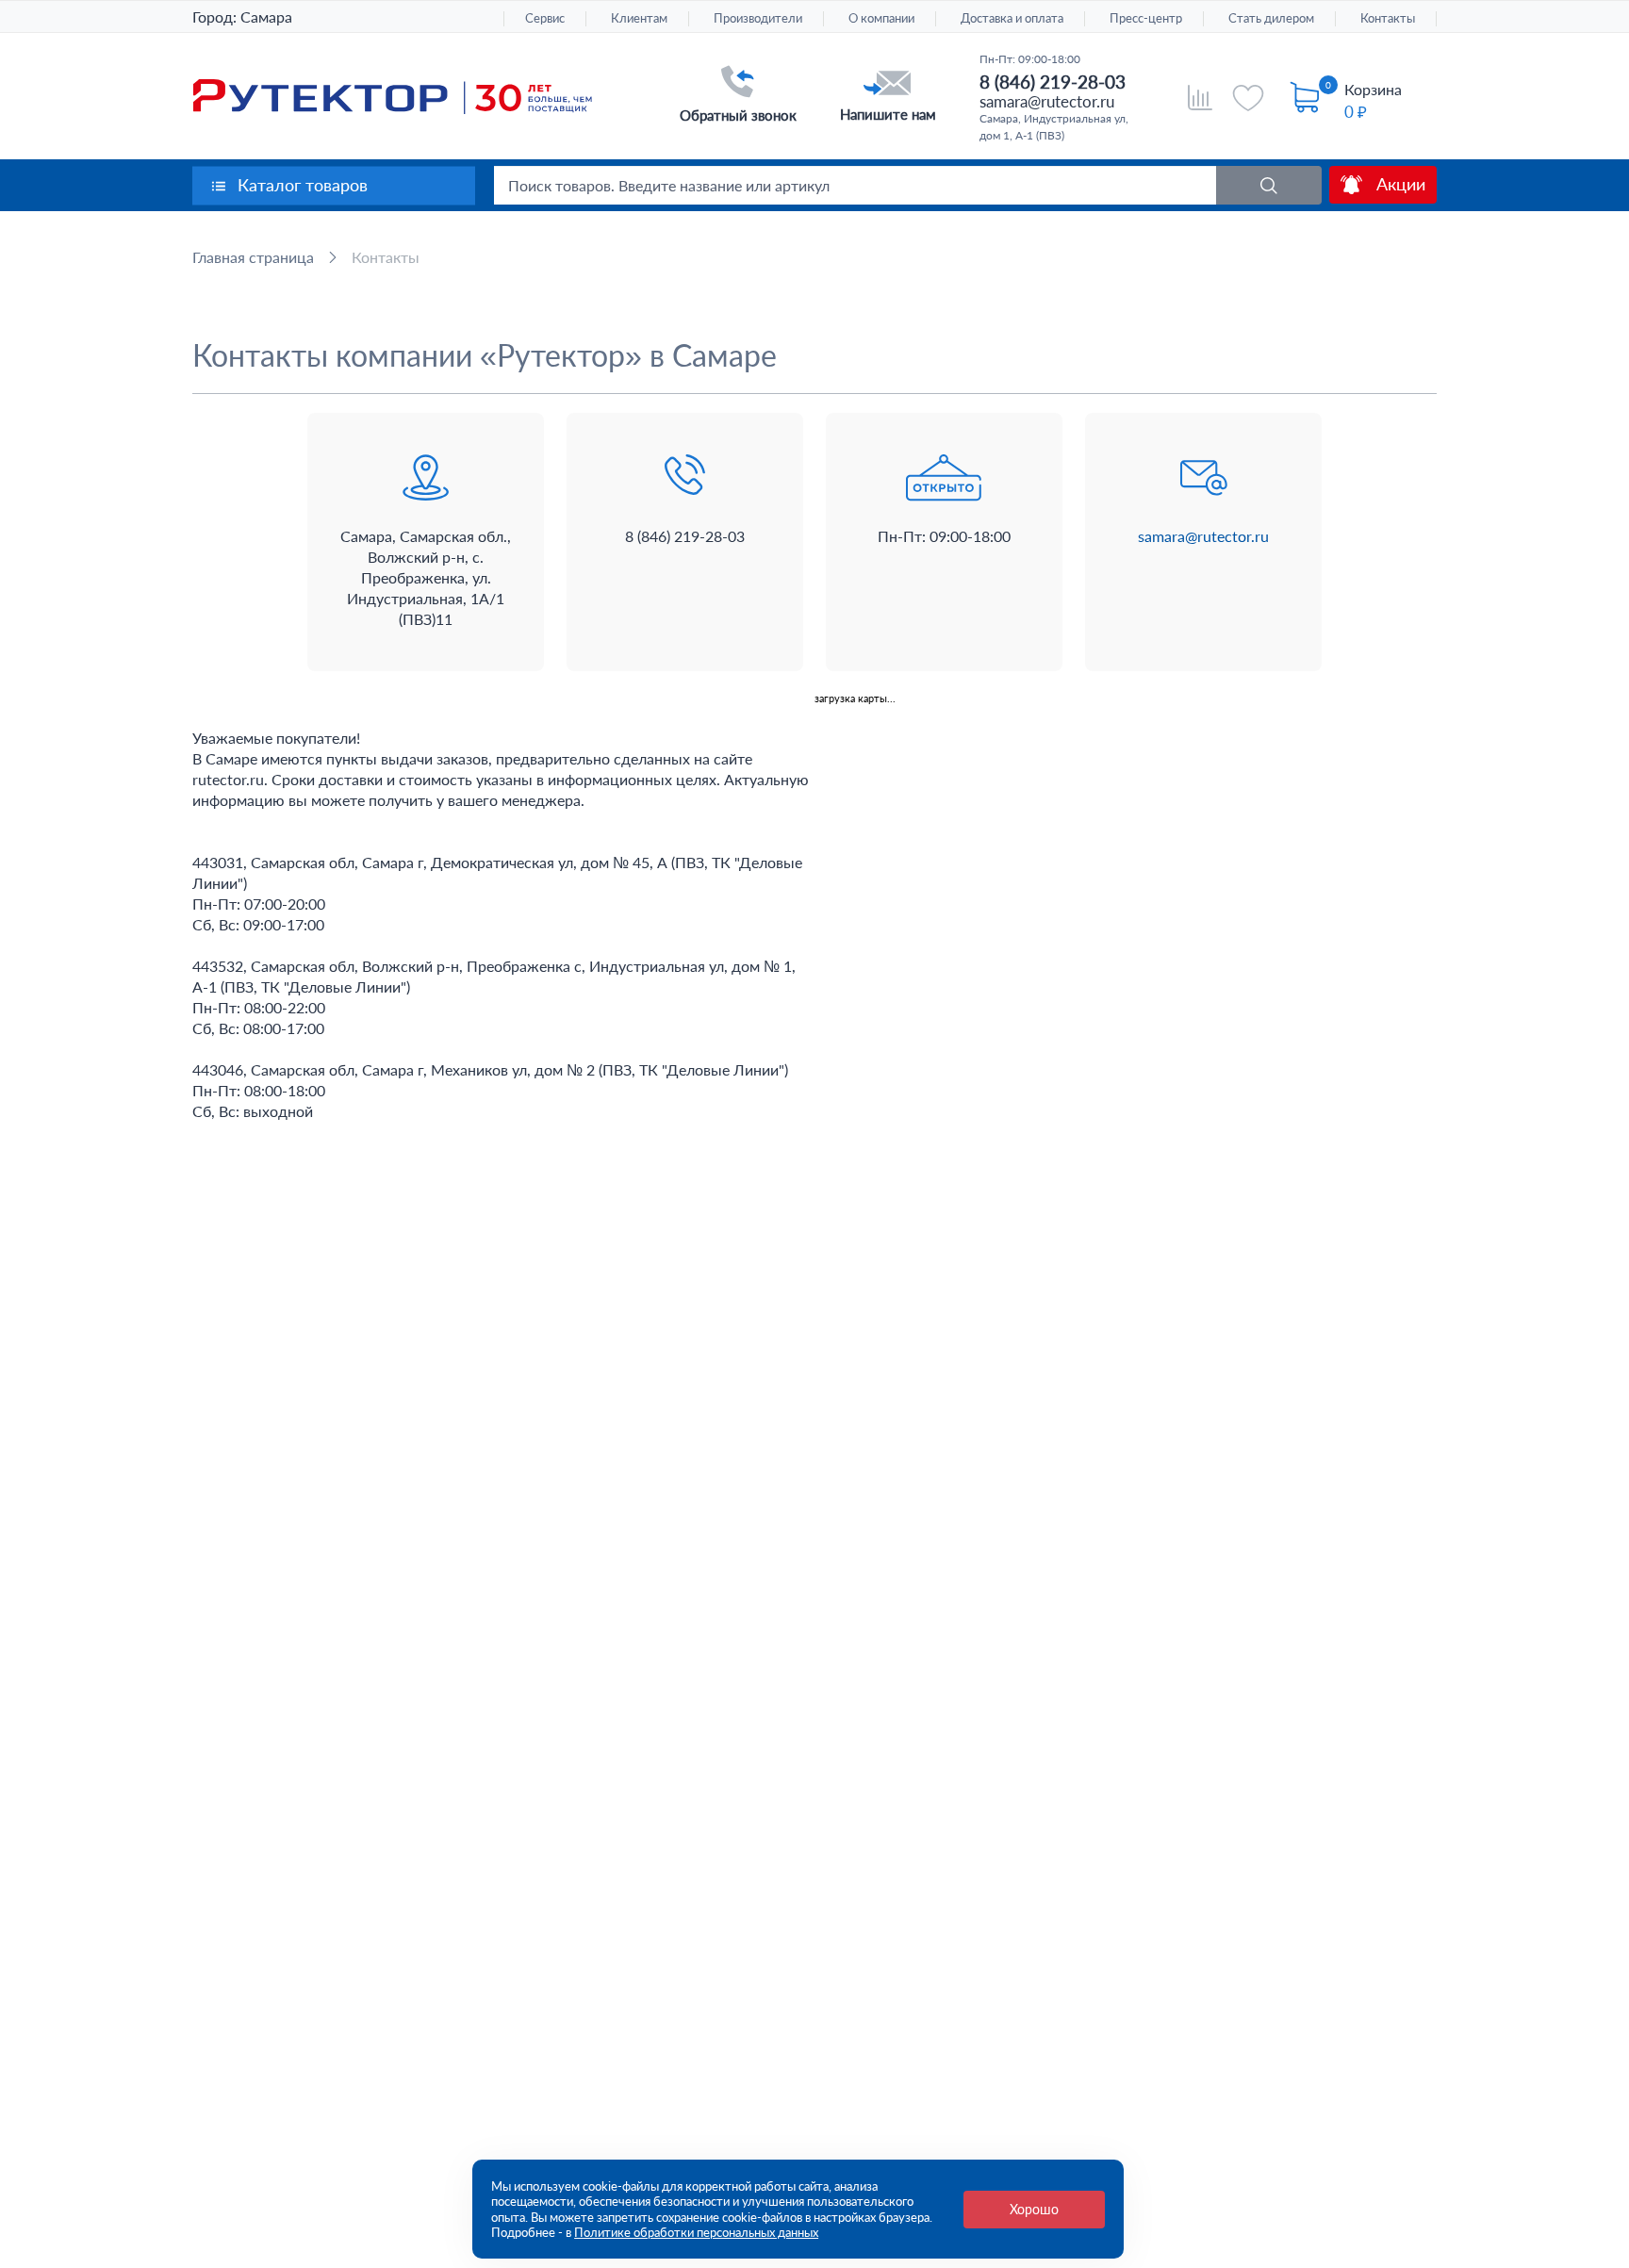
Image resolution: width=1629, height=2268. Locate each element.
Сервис (545, 18)
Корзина (1373, 89)
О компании (881, 18)
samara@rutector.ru (1047, 101)
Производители (758, 18)
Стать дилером (1271, 18)
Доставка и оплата (1012, 18)
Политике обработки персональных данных (696, 2232)
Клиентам (639, 18)
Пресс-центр (1146, 18)
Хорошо (1034, 2209)
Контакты (1388, 18)
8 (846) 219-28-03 (1053, 82)
